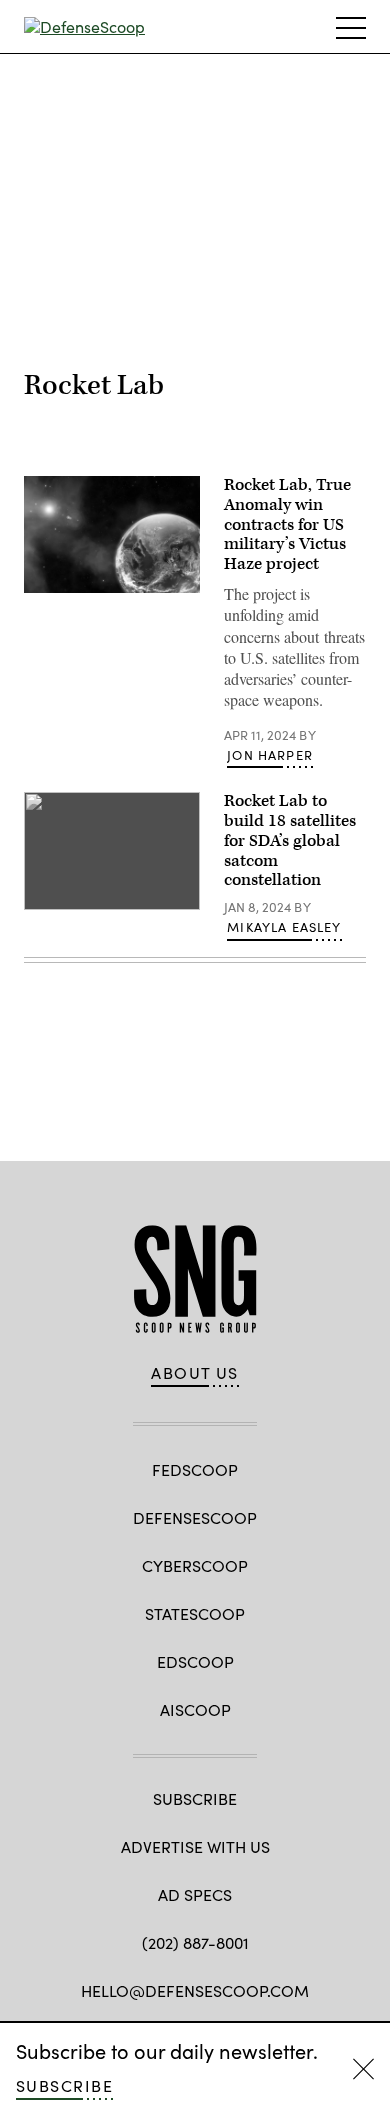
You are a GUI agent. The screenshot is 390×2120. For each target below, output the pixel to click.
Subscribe (64, 2085)
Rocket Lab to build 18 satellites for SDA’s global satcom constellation (290, 840)
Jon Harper (270, 755)
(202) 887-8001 (195, 1942)
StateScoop (195, 1613)
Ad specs (195, 1894)
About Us (195, 1373)
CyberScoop (195, 1565)
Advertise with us (195, 1846)
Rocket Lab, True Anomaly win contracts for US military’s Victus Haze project (287, 524)
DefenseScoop (195, 1517)
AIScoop (195, 1709)
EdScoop (195, 1661)
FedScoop (195, 1469)
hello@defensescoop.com (195, 1990)
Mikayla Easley (284, 927)
